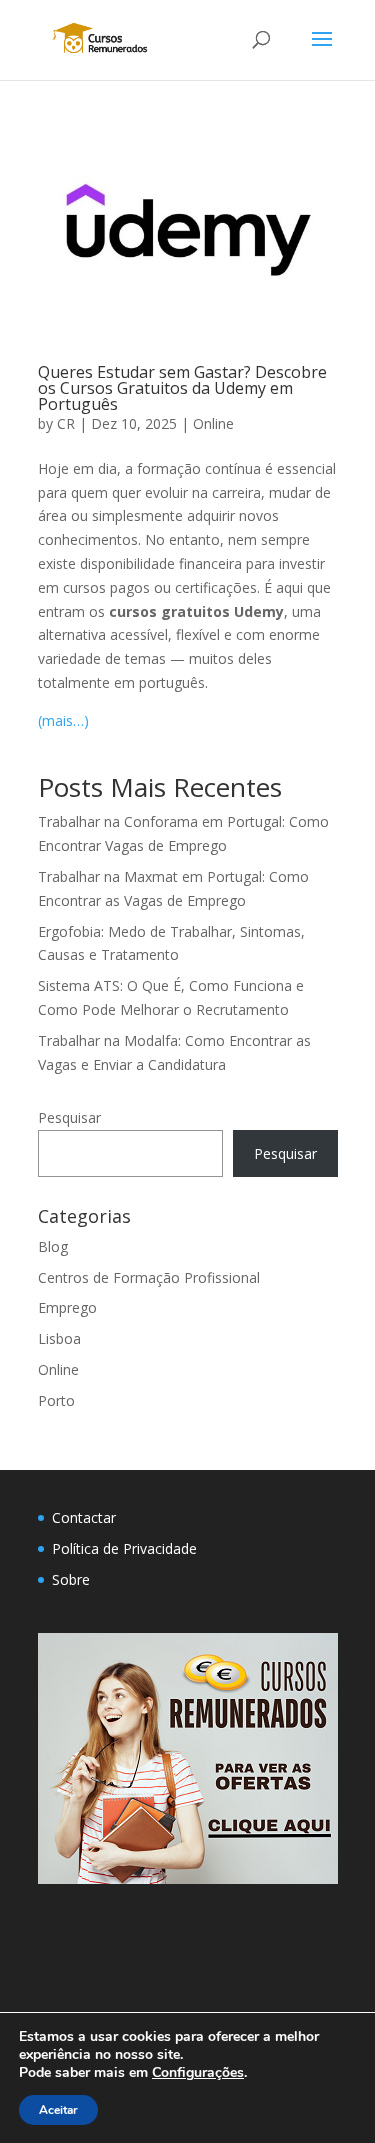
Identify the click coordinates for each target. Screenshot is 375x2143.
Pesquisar (69, 1117)
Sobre (71, 1579)
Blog (53, 1246)
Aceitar (58, 2110)
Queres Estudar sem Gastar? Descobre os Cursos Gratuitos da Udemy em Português (182, 388)
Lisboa (59, 1338)
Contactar (84, 1517)
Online (213, 423)
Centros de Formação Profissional (149, 1277)
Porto (56, 1400)
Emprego (67, 1307)
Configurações (198, 2073)
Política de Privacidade (124, 1548)
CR (66, 423)
